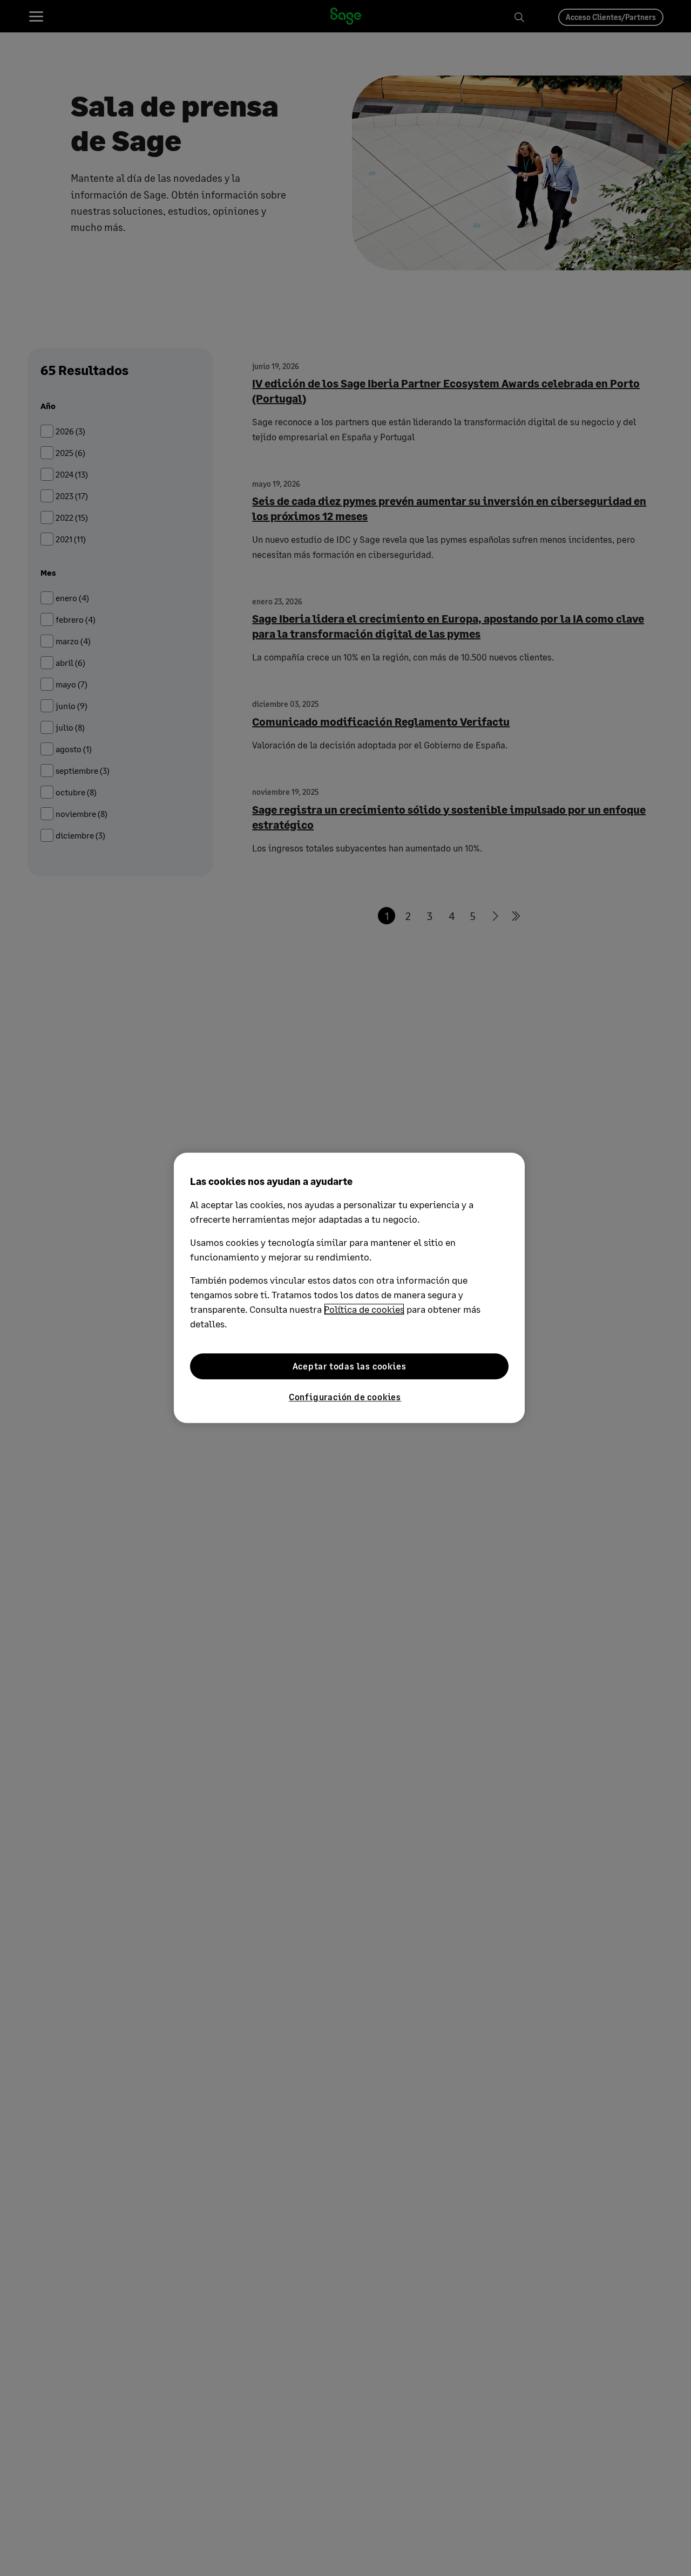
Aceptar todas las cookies (350, 1366)
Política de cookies (364, 1309)
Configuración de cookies (345, 1397)
